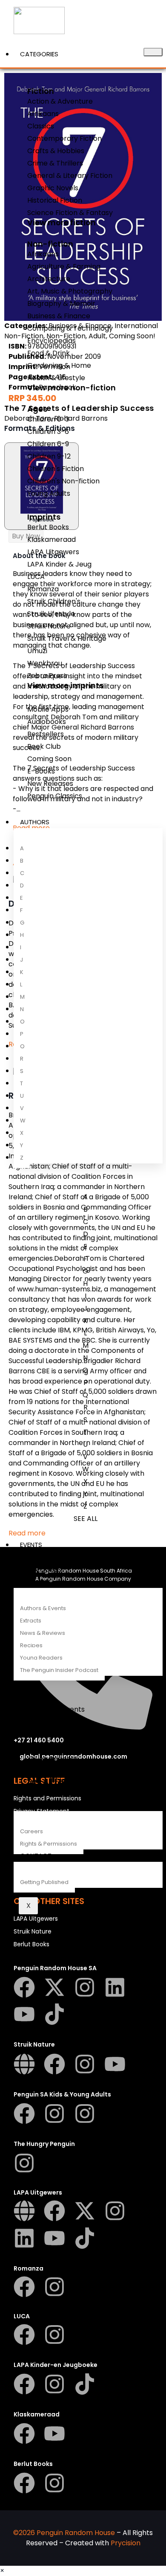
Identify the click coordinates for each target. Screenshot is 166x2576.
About (31, 1805)
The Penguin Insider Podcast (59, 1670)
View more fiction (62, 222)
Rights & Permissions (49, 1844)
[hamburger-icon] (153, 52)
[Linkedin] (115, 1987)
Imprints (44, 517)
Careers (31, 1831)
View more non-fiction (72, 388)
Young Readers (41, 1658)
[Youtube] (24, 2014)
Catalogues (41, 1569)
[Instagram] (85, 1987)
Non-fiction (50, 244)
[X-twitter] (54, 1987)
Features (34, 1582)
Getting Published (44, 1882)
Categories (39, 54)
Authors (35, 822)
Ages (37, 409)
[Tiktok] (54, 2014)
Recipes (31, 1645)
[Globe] (24, 2064)
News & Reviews (43, 1633)
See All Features (58, 1781)
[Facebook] (24, 1987)
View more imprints (65, 685)
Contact (36, 1856)
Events (31, 1545)
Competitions (43, 1557)
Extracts (31, 1621)
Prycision (126, 2543)
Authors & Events (43, 1608)
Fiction (41, 91)
